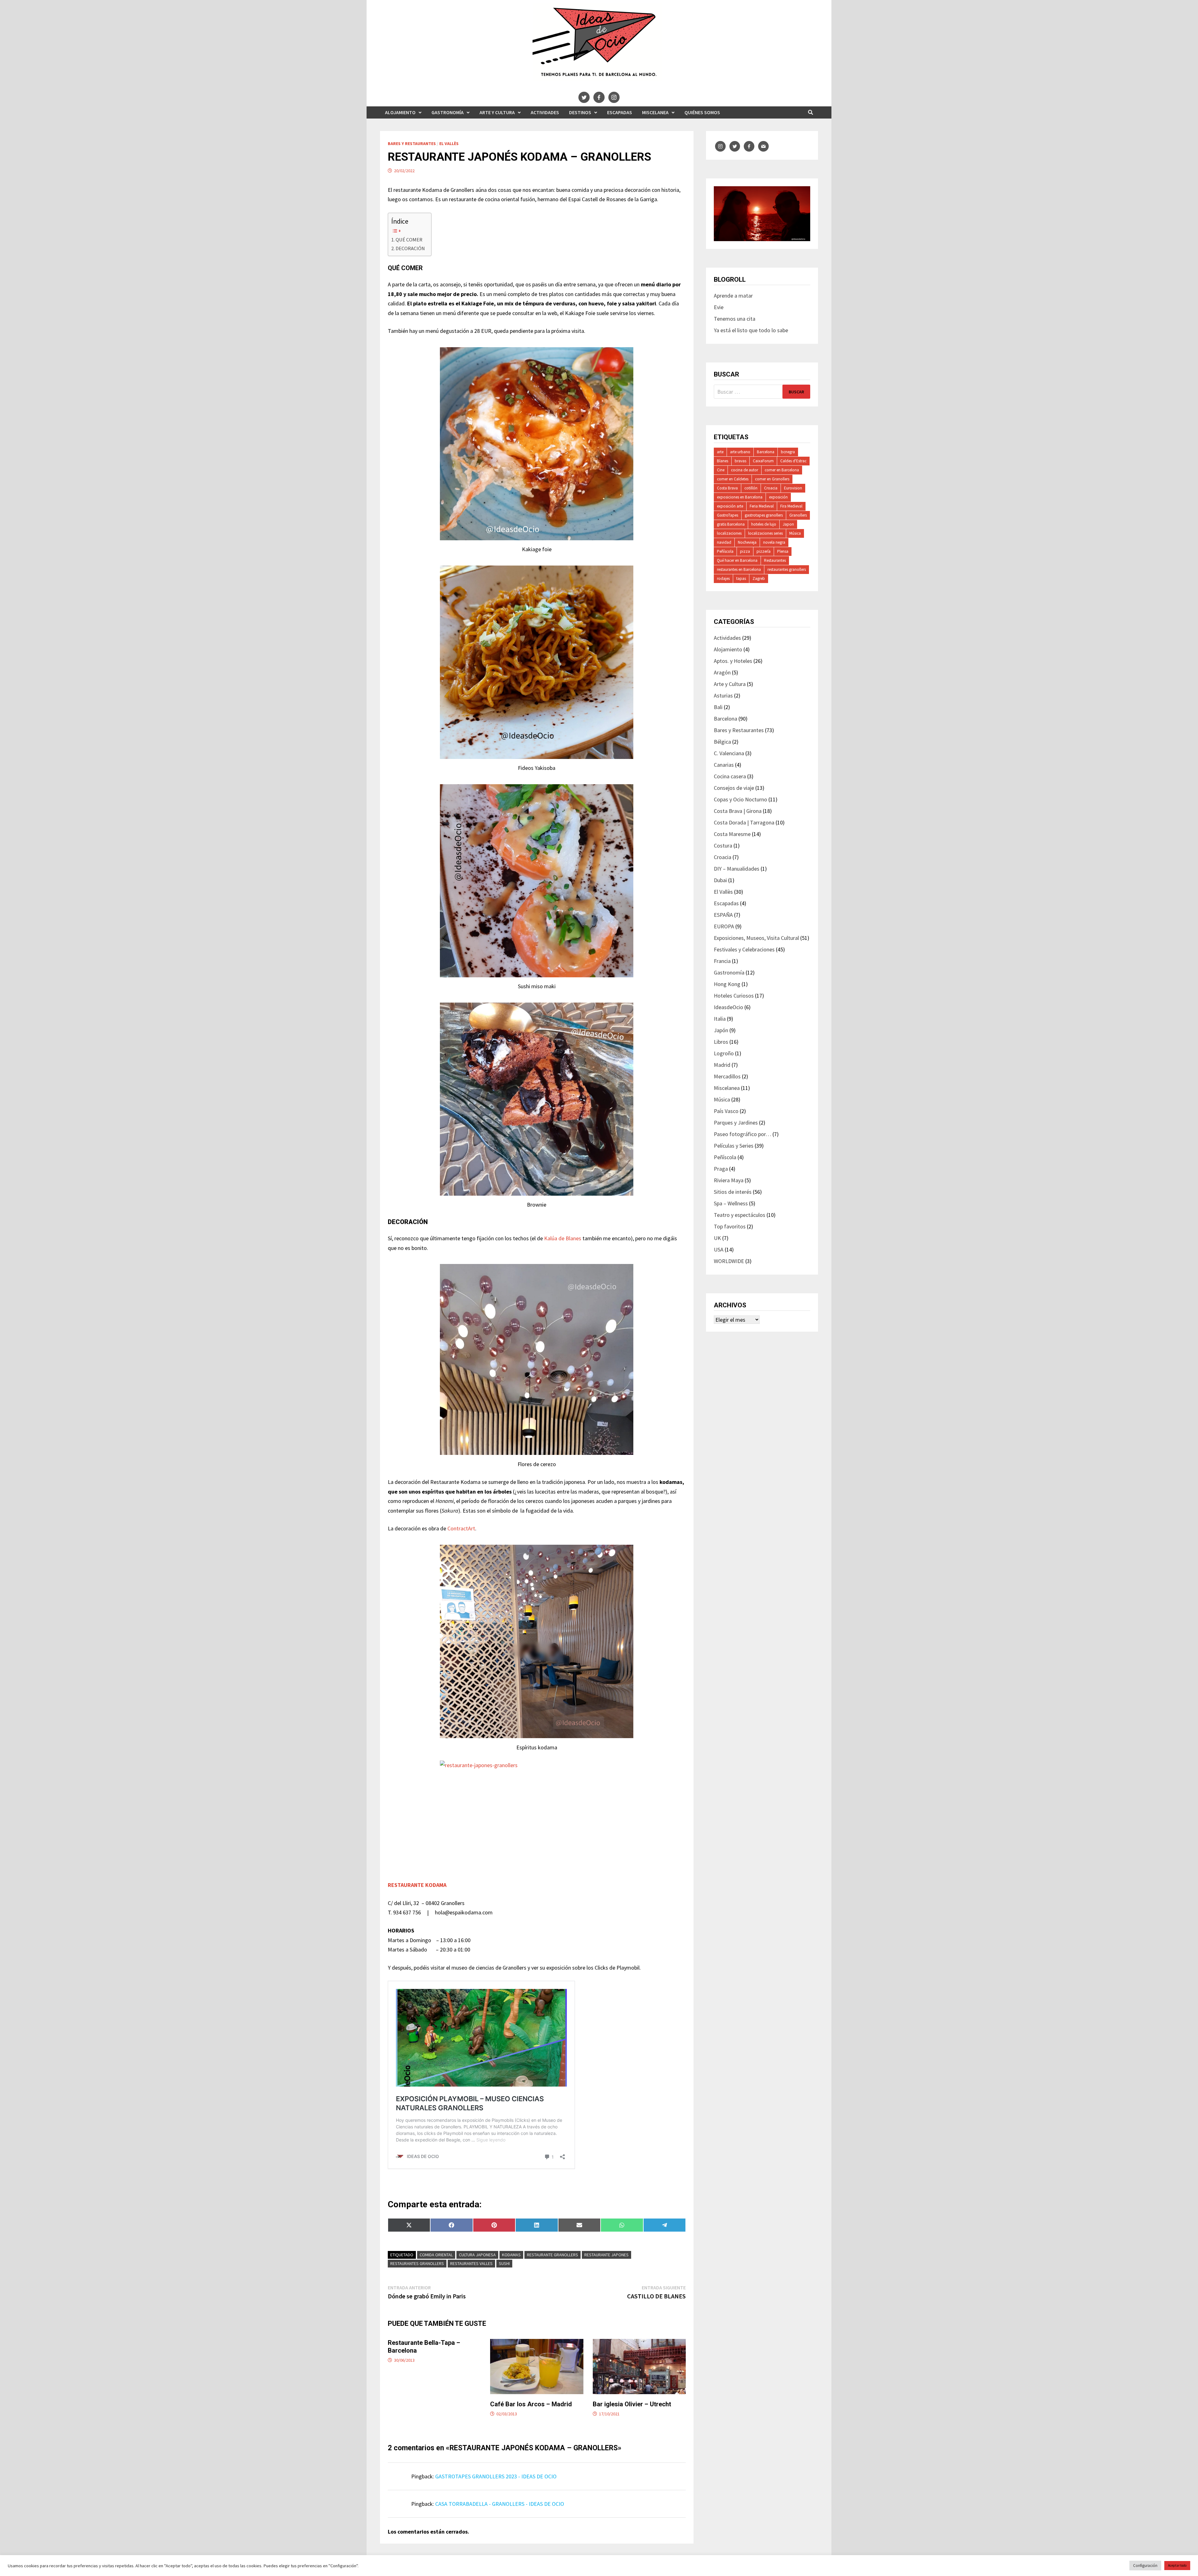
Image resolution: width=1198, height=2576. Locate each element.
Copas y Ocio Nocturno (740, 799)
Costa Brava (727, 488)
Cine (721, 470)
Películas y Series (734, 1146)
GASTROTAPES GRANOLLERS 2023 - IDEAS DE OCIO (496, 2476)
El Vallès (449, 143)
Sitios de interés (733, 1192)
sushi (504, 2263)
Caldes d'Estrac (793, 461)
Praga (721, 1169)
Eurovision (793, 488)
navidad (724, 542)
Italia (720, 1019)
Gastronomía (448, 112)
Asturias (723, 695)
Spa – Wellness (731, 1203)
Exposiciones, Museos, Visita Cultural (756, 938)
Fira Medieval (791, 506)
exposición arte (730, 506)
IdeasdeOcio (728, 1007)
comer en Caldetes (733, 479)
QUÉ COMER (409, 240)
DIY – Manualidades (737, 869)
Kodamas (511, 2255)
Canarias (724, 765)
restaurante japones (606, 2255)
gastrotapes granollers (764, 515)
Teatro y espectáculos (740, 1215)
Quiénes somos (702, 112)
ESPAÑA (723, 915)
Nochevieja (747, 542)
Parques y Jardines (736, 1123)
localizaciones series (765, 533)
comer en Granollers (772, 479)
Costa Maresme (732, 834)
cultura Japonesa (477, 2255)
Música (795, 533)
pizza (745, 551)
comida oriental (436, 2255)
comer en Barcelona (782, 470)
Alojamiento (400, 112)
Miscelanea (655, 112)
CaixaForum (763, 461)
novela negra (774, 542)
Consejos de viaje (734, 788)
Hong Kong (727, 984)
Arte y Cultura (497, 112)
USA (719, 1249)
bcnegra (788, 452)
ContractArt (461, 1528)
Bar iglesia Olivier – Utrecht (632, 2404)
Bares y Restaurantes (412, 143)
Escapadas (620, 112)
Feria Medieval (762, 506)
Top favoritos (730, 1226)
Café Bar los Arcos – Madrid (531, 2404)
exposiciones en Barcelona (740, 497)
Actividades (545, 112)
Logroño (724, 1053)
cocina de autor (745, 470)
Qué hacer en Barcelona (737, 560)
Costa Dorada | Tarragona (744, 822)
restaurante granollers (553, 2255)
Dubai (720, 880)
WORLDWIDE (729, 1261)
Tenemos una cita (735, 319)
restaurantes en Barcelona (739, 569)
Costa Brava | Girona (738, 811)
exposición (778, 497)
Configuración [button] (1145, 2566)
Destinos (580, 112)
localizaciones (729, 533)
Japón (721, 1030)
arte (720, 452)
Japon (788, 524)
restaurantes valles (471, 2263)
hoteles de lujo (764, 524)
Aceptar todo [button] (1177, 2565)
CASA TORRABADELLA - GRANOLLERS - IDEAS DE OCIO (500, 2504)
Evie (719, 307)
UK (717, 1238)
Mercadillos (727, 1076)
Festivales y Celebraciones (744, 949)
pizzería (764, 551)
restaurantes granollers (417, 2263)
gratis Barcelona (731, 524)
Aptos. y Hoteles (733, 661)
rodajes (723, 578)
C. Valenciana (729, 753)
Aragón (722, 672)
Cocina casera (730, 776)
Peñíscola (725, 551)
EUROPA (724, 926)
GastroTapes (728, 515)
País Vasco (726, 1111)
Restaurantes (775, 560)
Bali (718, 707)
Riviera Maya (729, 1180)
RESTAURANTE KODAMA (417, 1885)
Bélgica (722, 742)
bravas (740, 461)
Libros (721, 1042)
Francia (722, 961)
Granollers (798, 515)
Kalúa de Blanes (562, 1238)
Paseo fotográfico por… (743, 1134)
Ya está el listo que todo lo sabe (751, 330)
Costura (723, 846)
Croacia (771, 488)
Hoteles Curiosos (734, 996)
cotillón (751, 488)
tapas (741, 578)
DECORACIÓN (410, 248)
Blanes (723, 461)
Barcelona (766, 452)
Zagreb (759, 578)
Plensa (783, 551)
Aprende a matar (733, 296)
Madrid (722, 1065)
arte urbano (740, 452)
